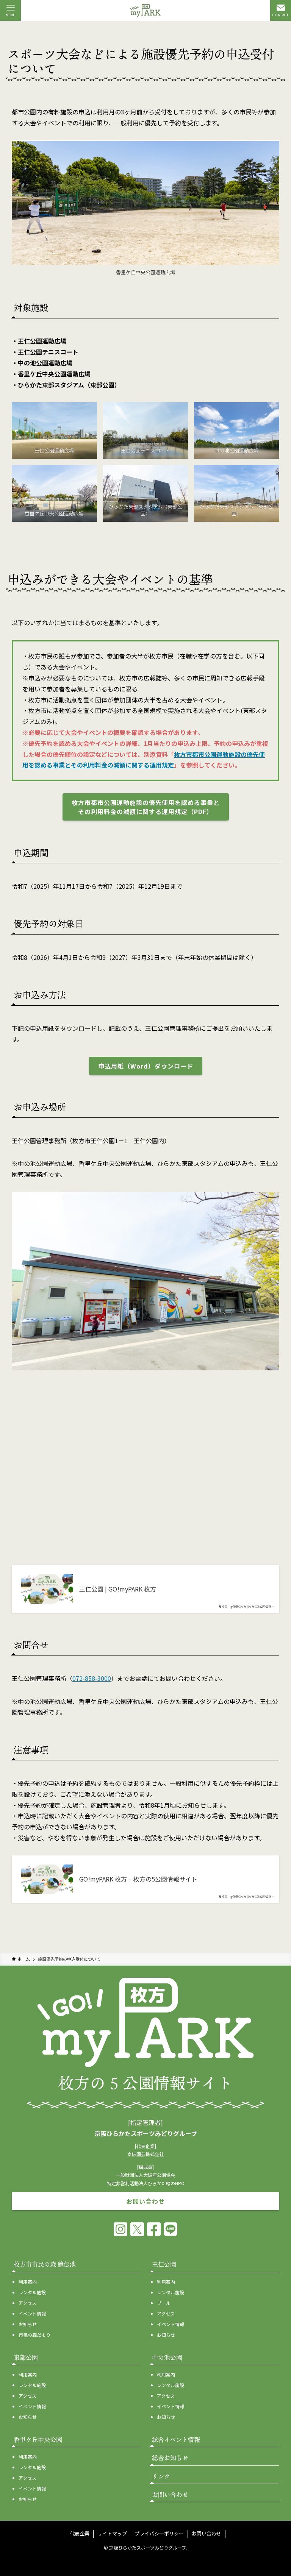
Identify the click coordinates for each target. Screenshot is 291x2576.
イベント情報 (32, 2313)
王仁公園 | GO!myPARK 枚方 (118, 1589)
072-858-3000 (92, 1678)
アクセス (27, 2303)
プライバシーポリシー (159, 2533)
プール (164, 2303)
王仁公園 (164, 2264)
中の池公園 (167, 2358)
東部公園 (26, 2358)
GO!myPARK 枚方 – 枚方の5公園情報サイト (138, 1879)
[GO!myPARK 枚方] (145, 10)
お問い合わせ (207, 2533)
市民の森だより (34, 2335)
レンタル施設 (32, 2292)
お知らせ (28, 2324)
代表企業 (80, 2533)
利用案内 (28, 2282)
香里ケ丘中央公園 (38, 2440)
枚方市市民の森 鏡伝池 (45, 2264)
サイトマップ (112, 2533)
